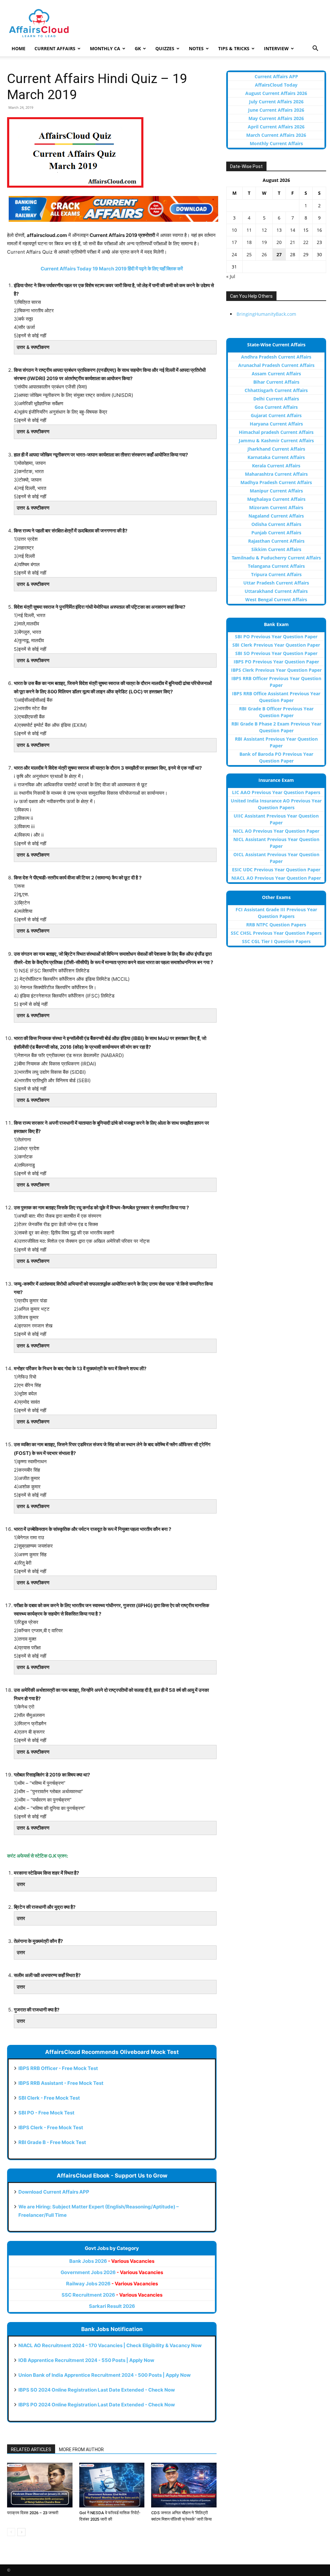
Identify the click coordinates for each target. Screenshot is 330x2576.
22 (306, 242)
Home (19, 48)
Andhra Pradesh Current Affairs (276, 357)
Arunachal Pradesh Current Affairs (276, 365)
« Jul (231, 276)
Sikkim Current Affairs (276, 549)
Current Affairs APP (276, 76)
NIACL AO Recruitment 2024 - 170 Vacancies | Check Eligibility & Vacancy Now (110, 2345)
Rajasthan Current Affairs (276, 541)
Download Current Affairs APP (54, 2192)
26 (264, 254)
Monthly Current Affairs (276, 143)
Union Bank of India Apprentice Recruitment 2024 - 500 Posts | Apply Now (105, 2375)
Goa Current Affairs (276, 407)
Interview (276, 48)
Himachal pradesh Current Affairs (276, 432)
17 (234, 242)
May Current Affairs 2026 (276, 118)
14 (293, 230)
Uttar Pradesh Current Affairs (276, 583)
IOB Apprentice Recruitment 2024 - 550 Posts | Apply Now (86, 2360)
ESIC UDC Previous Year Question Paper (276, 870)
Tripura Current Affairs (276, 574)
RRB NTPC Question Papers (276, 925)
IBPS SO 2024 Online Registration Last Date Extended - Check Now (97, 2390)
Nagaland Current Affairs (276, 516)
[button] (315, 49)
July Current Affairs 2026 (276, 102)
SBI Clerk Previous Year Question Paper (276, 645)
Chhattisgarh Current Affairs (276, 390)
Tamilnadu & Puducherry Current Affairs (276, 558)
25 (249, 254)
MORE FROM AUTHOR (81, 2450)
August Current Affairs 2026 (276, 93)
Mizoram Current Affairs (276, 507)
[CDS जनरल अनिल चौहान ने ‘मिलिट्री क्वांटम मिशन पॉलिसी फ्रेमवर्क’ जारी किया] (184, 2485)
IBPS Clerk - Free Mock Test (51, 2127)
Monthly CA (105, 48)
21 (293, 242)
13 (279, 230)
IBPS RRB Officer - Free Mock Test (58, 2068)
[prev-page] (11, 2532)
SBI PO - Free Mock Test (46, 2113)
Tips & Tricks (234, 48)
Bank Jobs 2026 (112, 2261)
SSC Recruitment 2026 (112, 2295)
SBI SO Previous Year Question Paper (276, 653)
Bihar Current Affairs (276, 382)
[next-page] (21, 2532)
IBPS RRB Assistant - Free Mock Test (61, 2083)
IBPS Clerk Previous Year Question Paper (276, 670)
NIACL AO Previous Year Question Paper (276, 878)
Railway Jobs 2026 (112, 2284)
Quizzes (165, 48)
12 (264, 230)
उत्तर (21, 1884)
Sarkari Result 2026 (112, 2306)
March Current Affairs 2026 (276, 135)
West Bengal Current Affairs (276, 600)
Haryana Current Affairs (276, 424)
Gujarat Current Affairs (276, 415)
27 (279, 254)
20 (279, 242)
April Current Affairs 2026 (276, 127)
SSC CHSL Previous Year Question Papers (276, 933)
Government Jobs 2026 (112, 2272)
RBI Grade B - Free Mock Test (52, 2142)
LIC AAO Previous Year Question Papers (276, 792)
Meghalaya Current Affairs (276, 499)
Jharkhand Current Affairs (276, 449)
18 (249, 242)
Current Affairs (55, 48)
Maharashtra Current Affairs (276, 474)
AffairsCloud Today (276, 85)
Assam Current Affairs (276, 374)
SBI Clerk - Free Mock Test (49, 2098)
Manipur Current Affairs (276, 491)
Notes (196, 48)
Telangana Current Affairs (276, 566)
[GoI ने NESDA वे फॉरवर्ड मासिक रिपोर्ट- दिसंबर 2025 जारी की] (112, 2485)
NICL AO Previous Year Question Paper (276, 831)
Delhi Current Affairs (276, 399)
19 (264, 242)
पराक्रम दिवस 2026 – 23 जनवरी (33, 2513)
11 (249, 230)
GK (138, 48)
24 (234, 254)
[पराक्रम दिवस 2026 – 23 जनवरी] (40, 2485)
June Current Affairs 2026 (276, 110)
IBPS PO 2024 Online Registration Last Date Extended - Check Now (97, 2405)
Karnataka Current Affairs (276, 457)
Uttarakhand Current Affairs (276, 591)
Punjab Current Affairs (276, 533)
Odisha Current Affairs (276, 524)
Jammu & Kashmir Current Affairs (276, 440)
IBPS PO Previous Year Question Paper (276, 662)
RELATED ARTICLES (31, 2450)
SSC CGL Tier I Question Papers (276, 941)
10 (234, 230)
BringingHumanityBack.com (266, 314)
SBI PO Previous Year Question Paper (276, 637)
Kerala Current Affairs (276, 466)
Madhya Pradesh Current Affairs (276, 482)
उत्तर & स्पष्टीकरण (33, 347)
